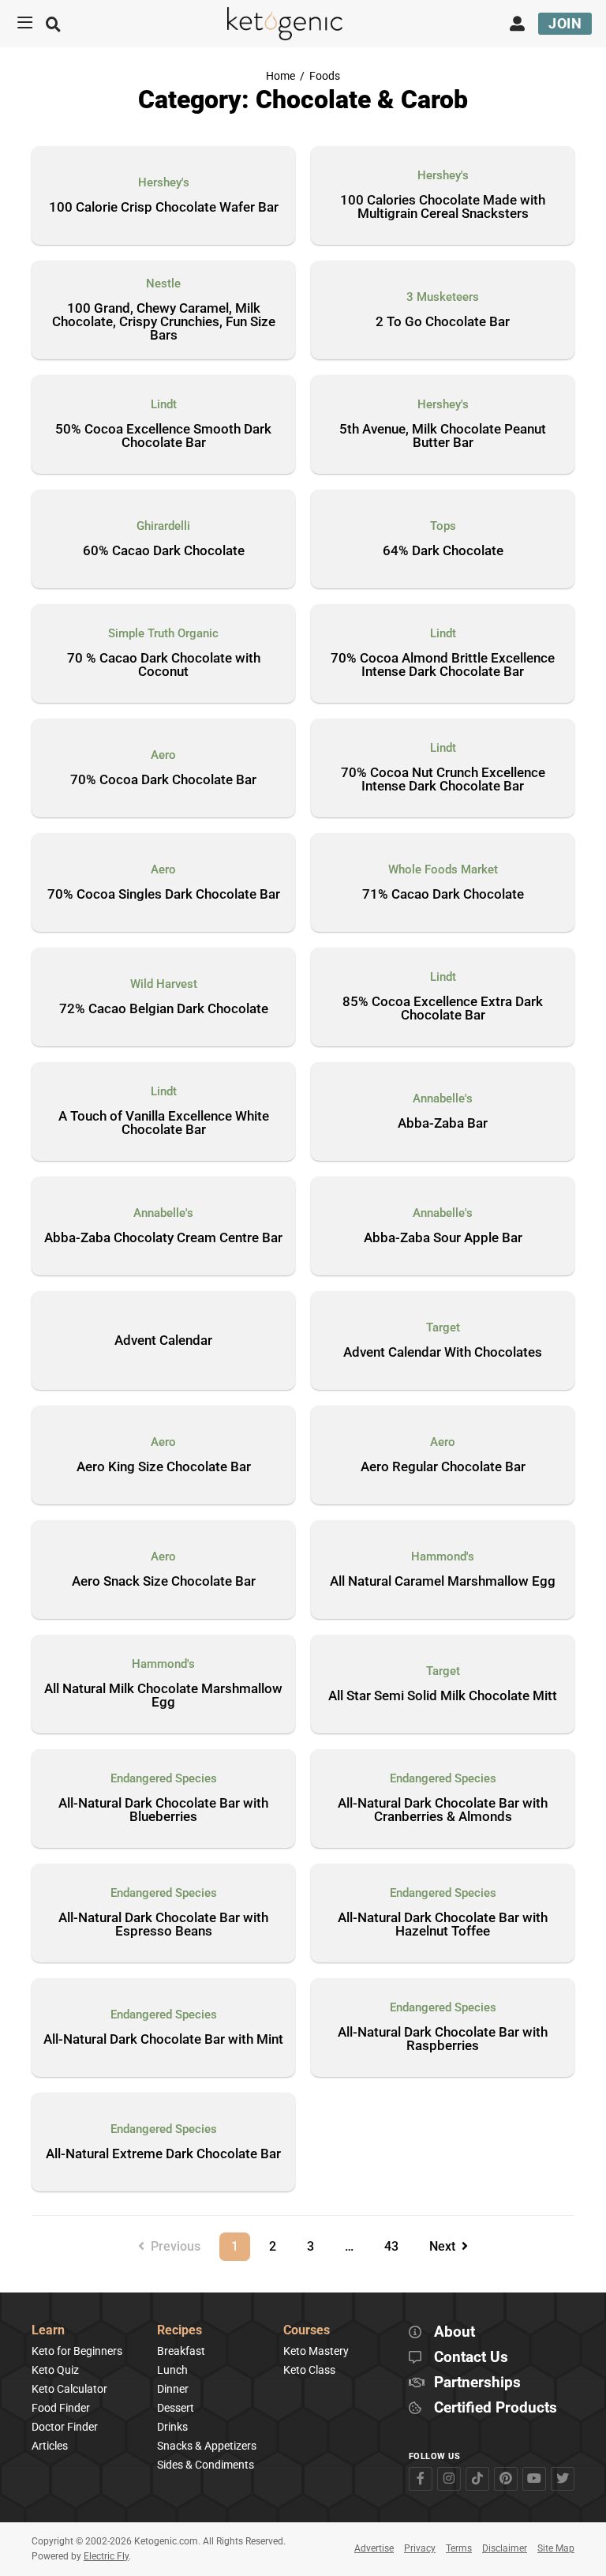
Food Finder (61, 2408)
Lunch (172, 2370)
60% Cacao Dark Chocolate (164, 551)
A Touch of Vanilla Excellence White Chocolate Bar (164, 1123)
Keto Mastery (316, 2351)
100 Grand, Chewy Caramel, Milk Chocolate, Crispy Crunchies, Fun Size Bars (164, 322)
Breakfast (181, 2351)
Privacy (420, 2548)
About (454, 2332)
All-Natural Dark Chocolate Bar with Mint (163, 2040)
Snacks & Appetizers (207, 2446)
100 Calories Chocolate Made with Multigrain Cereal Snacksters (443, 207)
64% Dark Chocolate (443, 551)
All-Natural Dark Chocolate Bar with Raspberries (443, 2039)
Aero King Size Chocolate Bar (164, 1467)
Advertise (374, 2548)
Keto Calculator (69, 2389)
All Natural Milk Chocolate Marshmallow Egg (163, 1696)
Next (445, 2246)
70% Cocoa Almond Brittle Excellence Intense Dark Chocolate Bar (443, 665)
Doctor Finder (65, 2427)
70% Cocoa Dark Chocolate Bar (163, 780)
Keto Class (309, 2370)
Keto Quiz (55, 2370)
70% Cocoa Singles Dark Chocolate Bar (164, 895)
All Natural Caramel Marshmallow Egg (443, 1582)
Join (565, 23)
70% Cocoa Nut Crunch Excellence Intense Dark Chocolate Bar (443, 780)
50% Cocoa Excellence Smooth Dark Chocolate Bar (163, 436)
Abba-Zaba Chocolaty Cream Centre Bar (163, 1238)
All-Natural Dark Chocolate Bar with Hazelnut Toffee (443, 1925)
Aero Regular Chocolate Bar (443, 1467)
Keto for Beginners (77, 2351)
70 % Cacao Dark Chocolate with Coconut (164, 665)
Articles (50, 2446)
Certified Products (496, 2408)
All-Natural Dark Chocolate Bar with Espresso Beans (163, 1925)
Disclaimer (505, 2548)
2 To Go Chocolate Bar (443, 322)
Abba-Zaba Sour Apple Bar (443, 1238)
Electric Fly (106, 2556)
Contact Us (471, 2358)
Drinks (172, 2427)
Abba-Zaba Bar (443, 1124)
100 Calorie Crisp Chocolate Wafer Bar (164, 208)
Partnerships (477, 2383)
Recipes (180, 2331)
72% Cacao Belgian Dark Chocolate (164, 1009)
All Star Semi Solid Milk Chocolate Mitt (443, 1696)
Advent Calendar (163, 1340)
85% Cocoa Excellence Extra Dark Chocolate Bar (443, 1009)
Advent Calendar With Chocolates (443, 1353)
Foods (325, 76)
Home (281, 76)
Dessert (176, 2408)
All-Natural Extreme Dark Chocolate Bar (163, 2154)
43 (397, 2243)
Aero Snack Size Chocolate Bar (164, 1582)
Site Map (556, 2548)
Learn (48, 2331)
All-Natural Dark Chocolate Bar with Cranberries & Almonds (443, 1810)
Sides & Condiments (206, 2465)
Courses (307, 2331)
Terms (459, 2548)
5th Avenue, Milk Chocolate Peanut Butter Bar (443, 436)
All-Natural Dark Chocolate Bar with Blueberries (163, 1810)
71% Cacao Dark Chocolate (443, 895)
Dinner (173, 2389)
